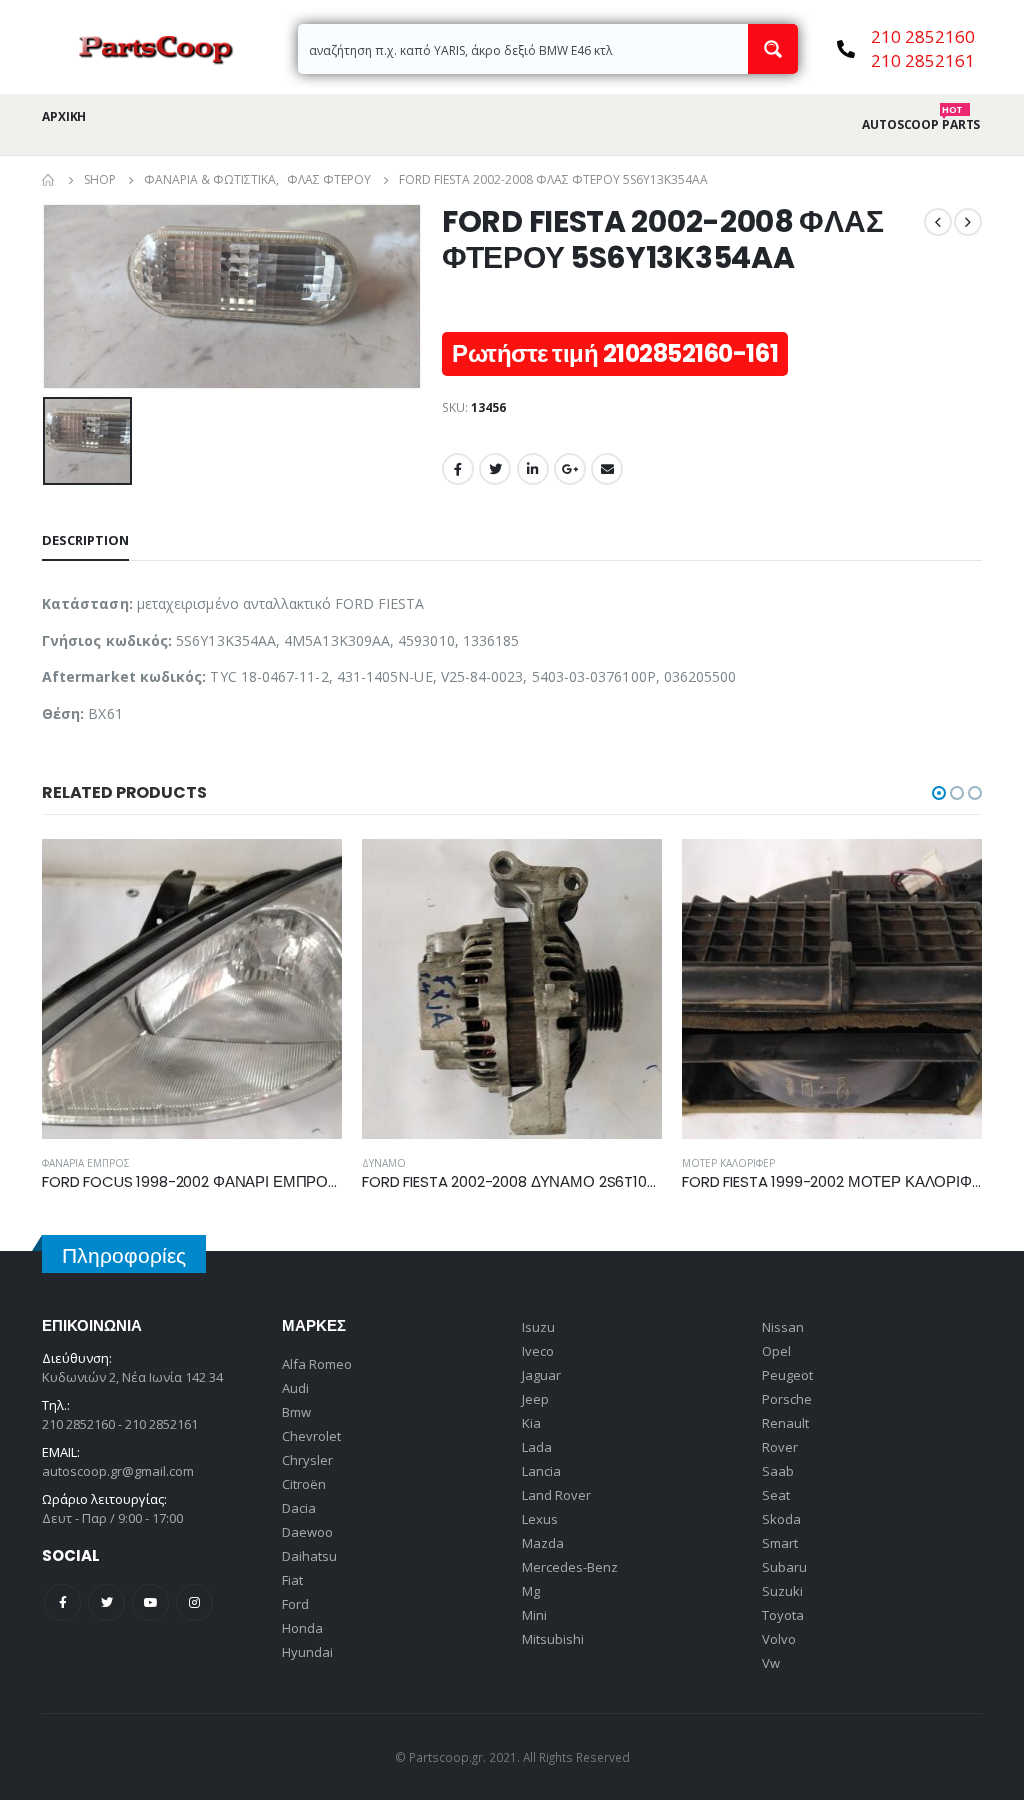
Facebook (458, 469)
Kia (531, 1423)
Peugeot (787, 1375)
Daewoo (307, 1532)
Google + (570, 469)
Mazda (543, 1543)
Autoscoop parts (921, 125)
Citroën (304, 1484)
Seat (776, 1495)
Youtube (150, 1602)
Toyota (783, 1615)
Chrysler (307, 1460)
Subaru (784, 1567)
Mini (534, 1615)
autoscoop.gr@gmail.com (118, 1471)
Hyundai (307, 1652)
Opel (776, 1351)
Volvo (779, 1639)
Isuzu (538, 1327)
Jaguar (541, 1375)
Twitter (495, 469)
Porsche (787, 1399)
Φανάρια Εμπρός (86, 1163)
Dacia (299, 1508)
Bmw (296, 1412)
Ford (295, 1604)
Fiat (292, 1580)
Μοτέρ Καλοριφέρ (728, 1163)
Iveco (538, 1351)
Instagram (194, 1602)
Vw (771, 1663)
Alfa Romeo (317, 1364)
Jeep (535, 1399)
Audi (295, 1388)
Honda (302, 1628)
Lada (537, 1447)
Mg (531, 1591)
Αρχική (64, 116)
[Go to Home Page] (49, 180)
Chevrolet (311, 1436)
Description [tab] (85, 540)
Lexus (540, 1519)
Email (607, 469)
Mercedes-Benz (570, 1567)
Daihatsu (309, 1556)
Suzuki (782, 1591)
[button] (939, 793)
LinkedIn (533, 469)
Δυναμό (384, 1163)
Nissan (783, 1327)
